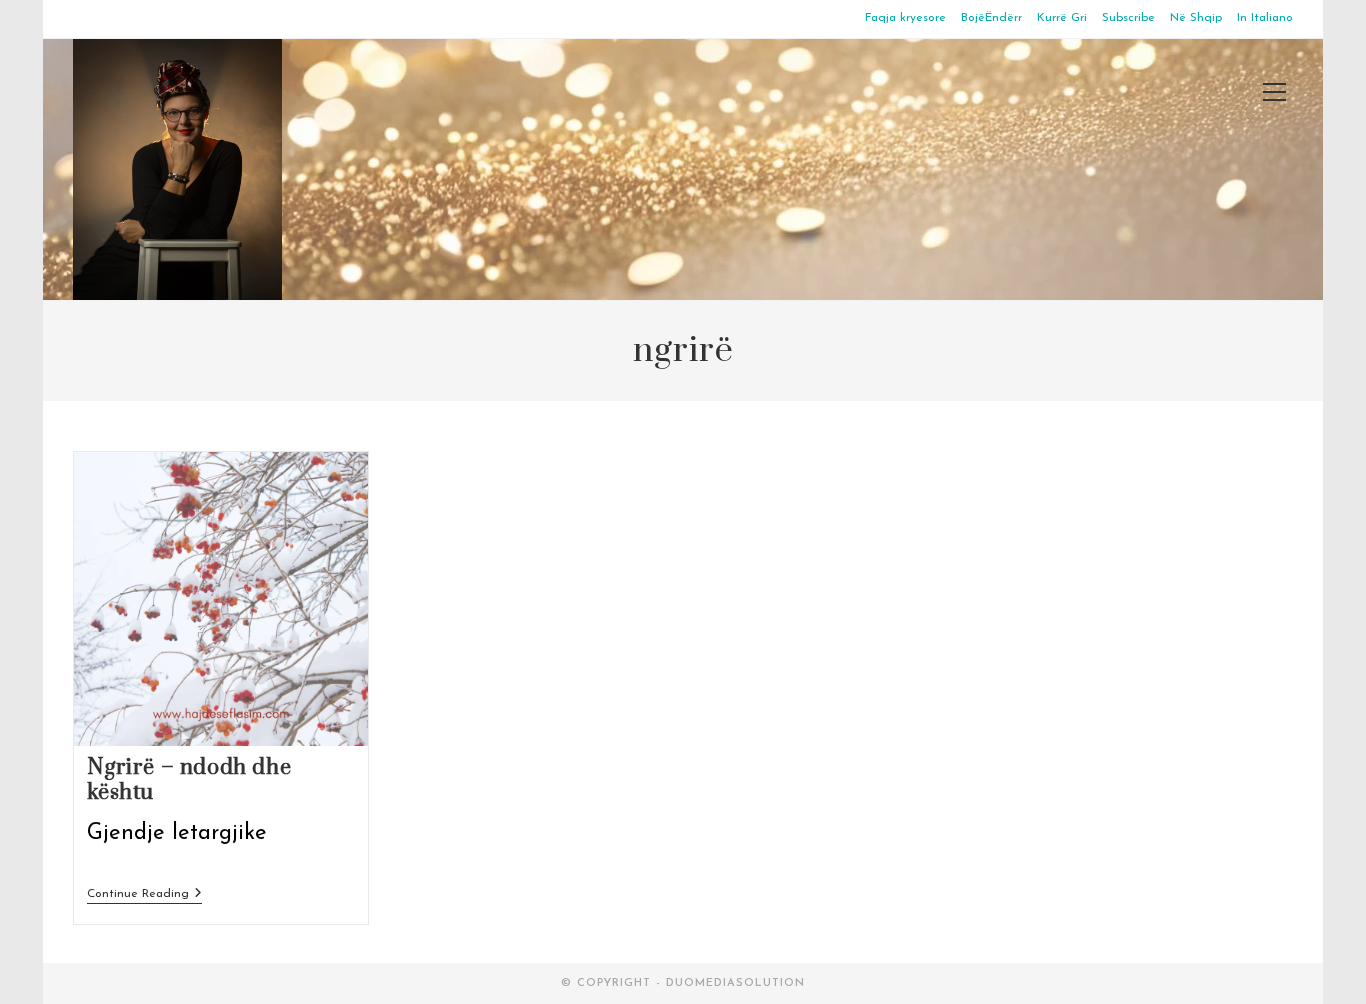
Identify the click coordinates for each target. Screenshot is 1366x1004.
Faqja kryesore (905, 18)
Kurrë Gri (1062, 18)
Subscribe (1128, 18)
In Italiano (1265, 18)
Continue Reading (144, 895)
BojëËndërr (991, 18)
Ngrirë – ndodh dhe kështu (189, 780)
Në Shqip (1196, 18)
